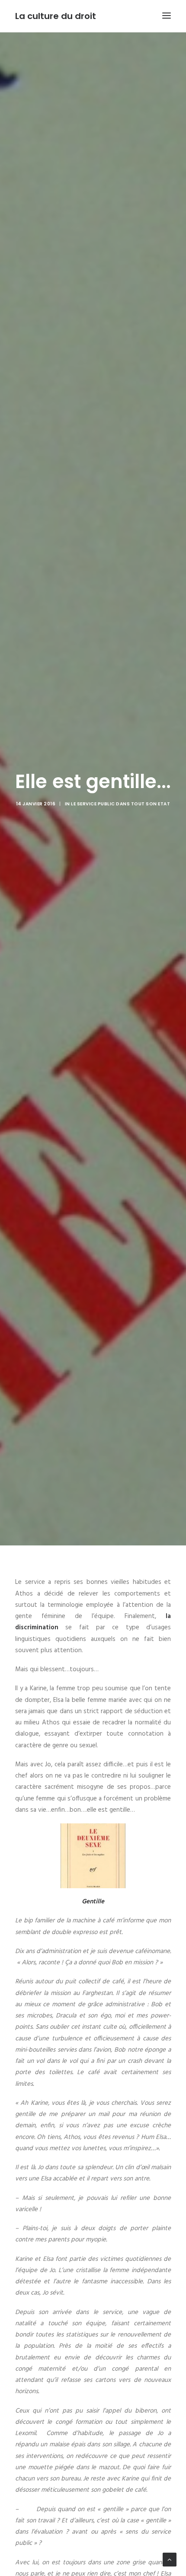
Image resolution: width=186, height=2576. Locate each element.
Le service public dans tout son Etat (120, 804)
